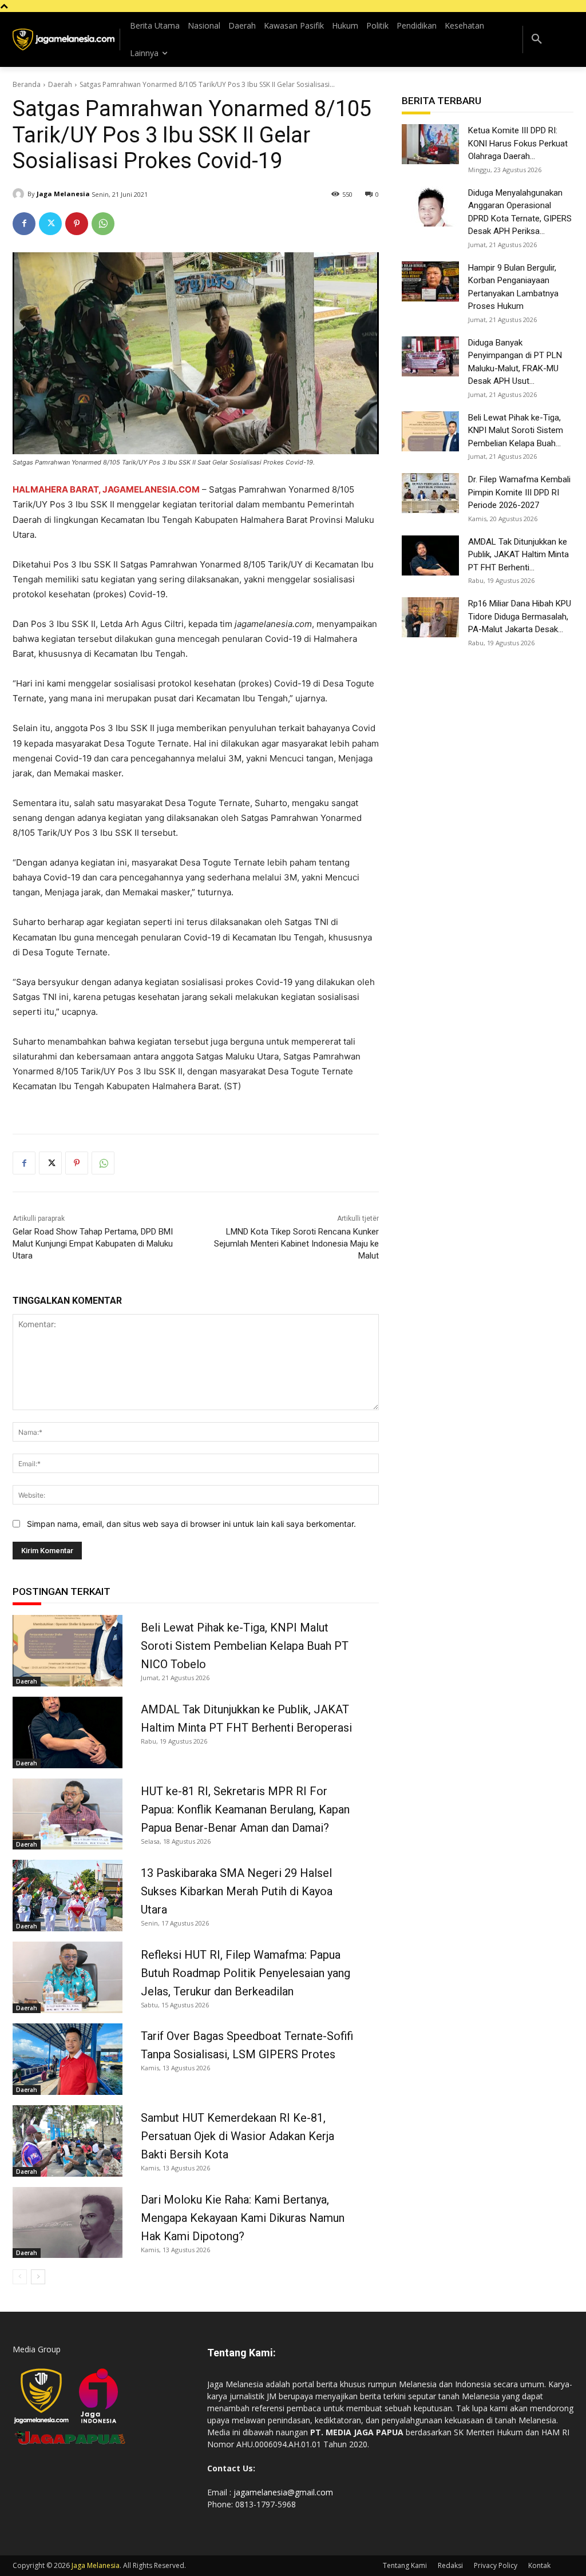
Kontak (539, 2565)
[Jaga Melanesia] (20, 194)
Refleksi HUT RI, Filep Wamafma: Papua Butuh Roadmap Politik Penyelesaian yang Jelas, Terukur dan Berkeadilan (246, 1973)
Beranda (27, 84)
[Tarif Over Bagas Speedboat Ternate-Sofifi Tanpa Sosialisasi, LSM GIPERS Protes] (68, 2059)
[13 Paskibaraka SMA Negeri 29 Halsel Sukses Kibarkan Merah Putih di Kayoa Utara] (68, 1896)
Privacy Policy (496, 2565)
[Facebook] (24, 224)
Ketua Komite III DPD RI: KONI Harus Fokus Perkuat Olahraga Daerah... (518, 143)
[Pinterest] (77, 224)
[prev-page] (20, 2277)
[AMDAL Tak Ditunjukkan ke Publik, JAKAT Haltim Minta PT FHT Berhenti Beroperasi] (68, 1732)
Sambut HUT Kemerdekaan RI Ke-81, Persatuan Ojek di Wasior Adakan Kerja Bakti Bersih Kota (237, 2136)
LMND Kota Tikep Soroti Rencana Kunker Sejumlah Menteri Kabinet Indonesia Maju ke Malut (296, 1244)
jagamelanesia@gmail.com (283, 2492)
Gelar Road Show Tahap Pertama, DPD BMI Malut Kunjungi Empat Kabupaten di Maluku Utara (93, 1244)
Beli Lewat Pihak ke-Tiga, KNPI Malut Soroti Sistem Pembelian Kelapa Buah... (516, 430)
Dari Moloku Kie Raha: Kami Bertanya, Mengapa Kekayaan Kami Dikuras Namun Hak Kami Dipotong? (243, 2218)
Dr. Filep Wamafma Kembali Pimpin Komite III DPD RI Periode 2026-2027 (519, 492)
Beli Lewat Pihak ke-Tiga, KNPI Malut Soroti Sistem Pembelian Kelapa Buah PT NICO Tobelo (245, 1646)
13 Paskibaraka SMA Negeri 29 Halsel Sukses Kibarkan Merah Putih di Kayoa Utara (237, 1891)
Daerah (60, 84)
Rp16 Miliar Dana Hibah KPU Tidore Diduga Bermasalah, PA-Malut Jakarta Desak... (520, 616)
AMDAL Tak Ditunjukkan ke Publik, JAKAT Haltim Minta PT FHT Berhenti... (518, 555)
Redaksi (450, 2565)
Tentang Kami (405, 2565)
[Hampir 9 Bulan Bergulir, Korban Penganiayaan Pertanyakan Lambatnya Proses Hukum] (430, 281)
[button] (537, 39)
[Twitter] (50, 224)
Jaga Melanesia (63, 194)
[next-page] (38, 2277)
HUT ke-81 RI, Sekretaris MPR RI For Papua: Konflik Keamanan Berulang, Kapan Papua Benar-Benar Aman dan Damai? (245, 1809)
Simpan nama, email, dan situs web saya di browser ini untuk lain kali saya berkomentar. (191, 1524)
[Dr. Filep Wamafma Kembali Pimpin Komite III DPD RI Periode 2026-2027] (430, 493)
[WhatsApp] (103, 224)
